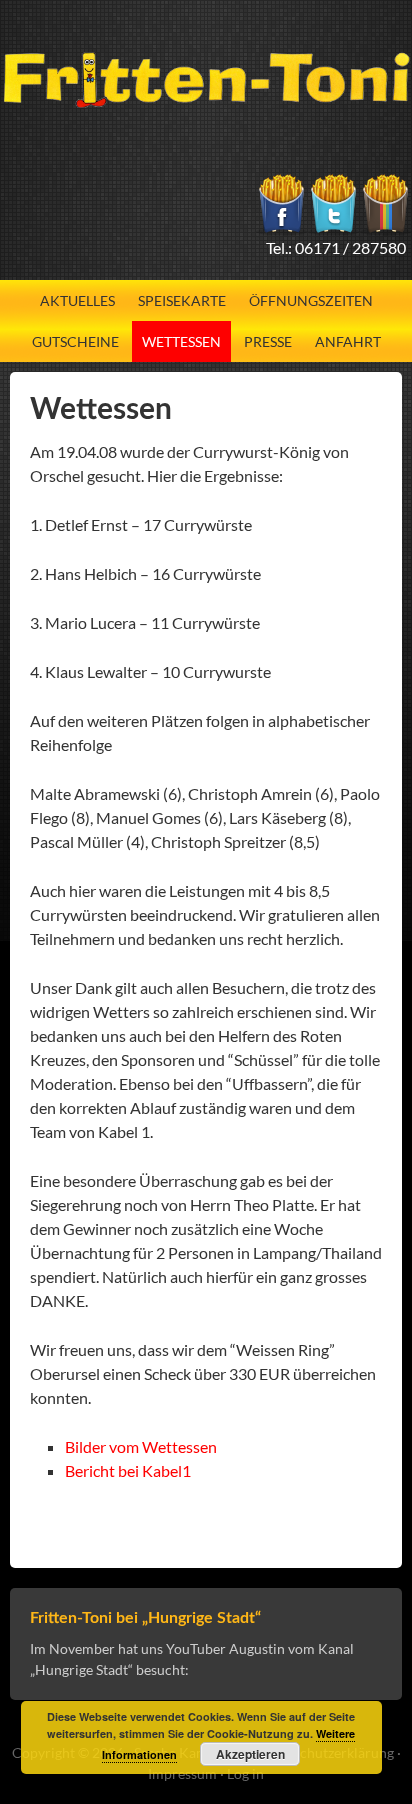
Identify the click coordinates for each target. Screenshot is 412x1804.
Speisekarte (182, 300)
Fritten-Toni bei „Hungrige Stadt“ (145, 1618)
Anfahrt (348, 341)
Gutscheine (75, 341)
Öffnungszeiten (311, 300)
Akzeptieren (250, 1754)
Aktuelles (77, 300)
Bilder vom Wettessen (141, 1446)
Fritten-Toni (206, 80)
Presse (268, 341)
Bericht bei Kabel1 (128, 1470)
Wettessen (181, 341)
